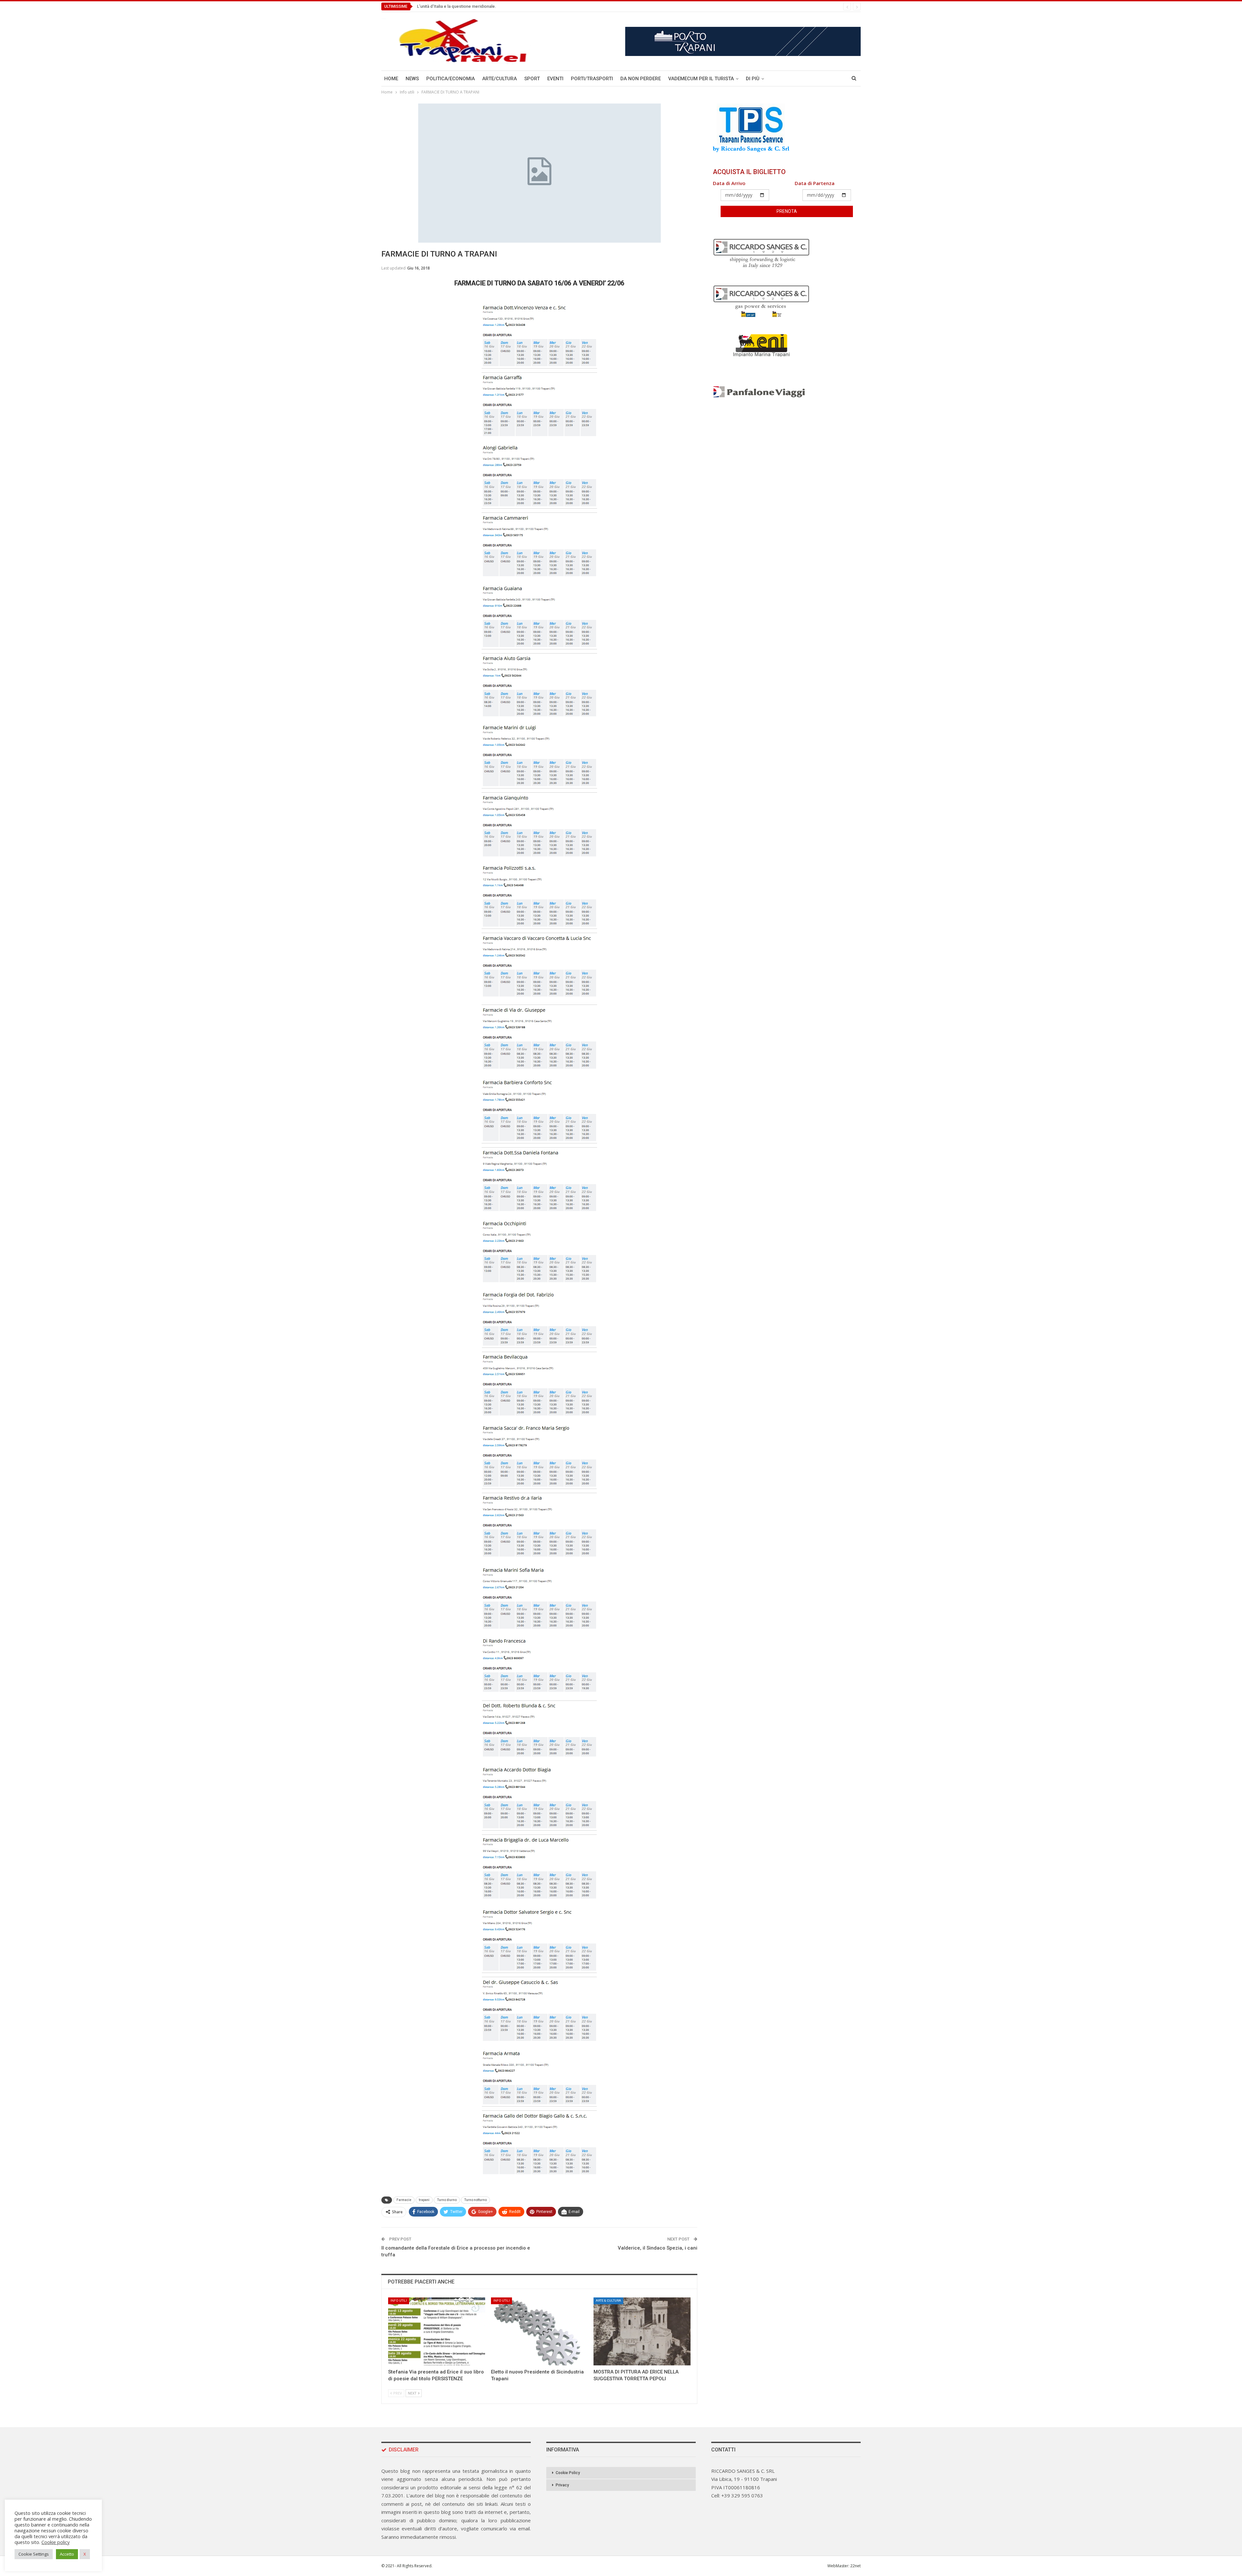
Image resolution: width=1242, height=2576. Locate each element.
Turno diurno (447, 2200)
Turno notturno (475, 2200)
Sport (532, 79)
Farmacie (404, 2200)
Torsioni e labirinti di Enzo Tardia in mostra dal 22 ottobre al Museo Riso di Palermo (496, 6)
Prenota (787, 211)
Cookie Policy (568, 2473)
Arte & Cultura (608, 2301)
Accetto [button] (67, 2554)
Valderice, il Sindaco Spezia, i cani (658, 2248)
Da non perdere (641, 79)
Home (391, 79)
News (412, 79)
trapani (424, 2200)
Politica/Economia (451, 79)
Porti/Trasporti (592, 79)
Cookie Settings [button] (34, 2554)
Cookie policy (55, 2542)
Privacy (562, 2485)
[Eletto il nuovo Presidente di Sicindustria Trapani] (539, 2331)
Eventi (555, 79)
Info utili (399, 2301)
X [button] (85, 2554)
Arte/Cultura (500, 79)
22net (855, 2566)
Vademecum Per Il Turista (701, 79)
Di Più (753, 79)
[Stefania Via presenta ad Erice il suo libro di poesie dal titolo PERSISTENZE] (437, 2331)
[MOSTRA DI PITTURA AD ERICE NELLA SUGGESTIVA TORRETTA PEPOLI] (642, 2331)
